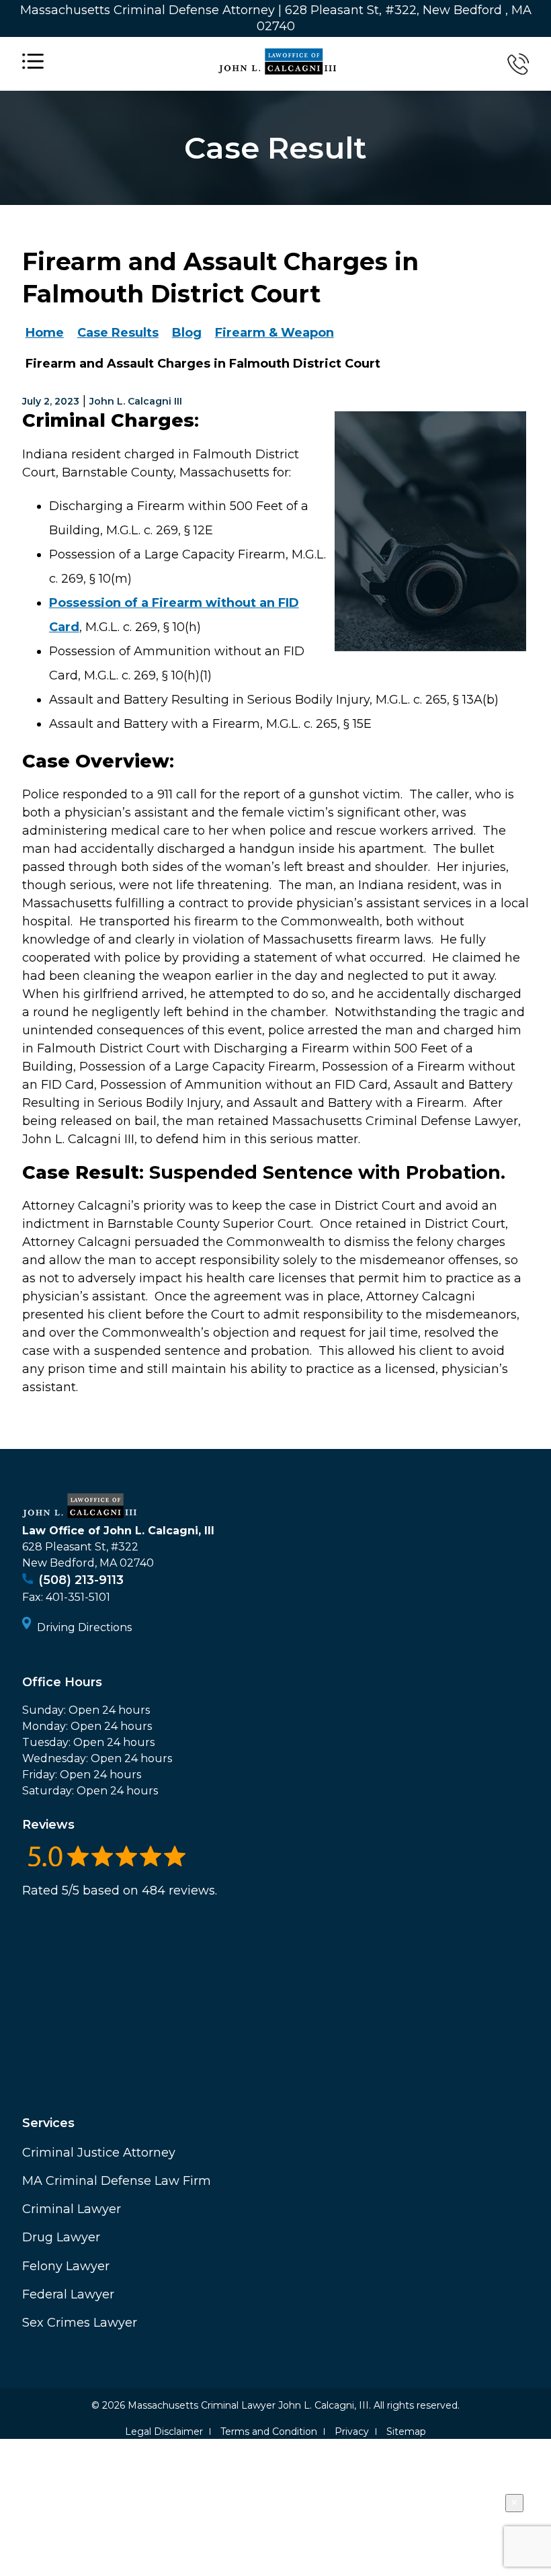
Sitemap (406, 2432)
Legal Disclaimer (164, 2432)
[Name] (33, 64)
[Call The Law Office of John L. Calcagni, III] (518, 64)
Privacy (352, 2432)
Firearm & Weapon (274, 333)
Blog (187, 333)
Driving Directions (84, 1627)
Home (45, 333)
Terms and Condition (269, 2432)
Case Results (118, 333)
